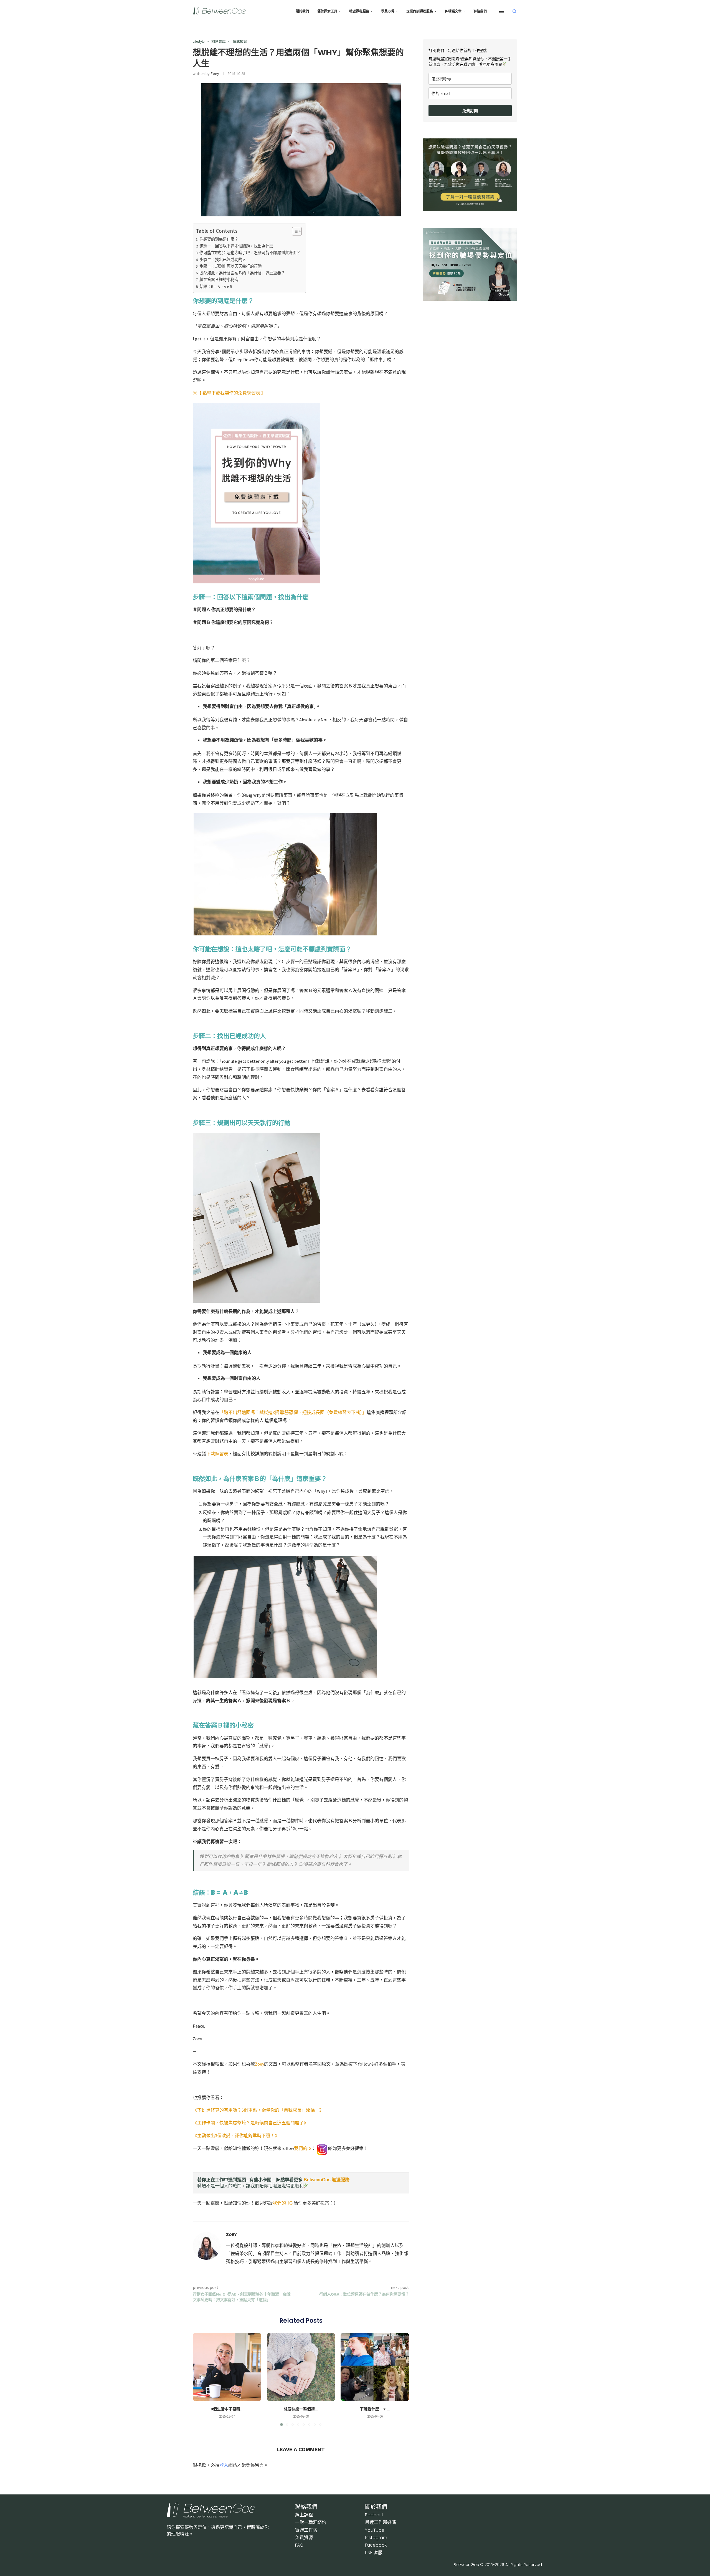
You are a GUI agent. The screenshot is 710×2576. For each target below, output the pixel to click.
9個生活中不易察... (227, 2409)
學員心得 (388, 11)
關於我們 (302, 11)
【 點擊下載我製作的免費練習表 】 (231, 393)
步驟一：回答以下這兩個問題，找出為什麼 (236, 246)
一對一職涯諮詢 (311, 2522)
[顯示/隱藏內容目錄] (294, 231)
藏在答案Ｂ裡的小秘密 (219, 280)
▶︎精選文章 (453, 11)
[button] (200, 2379)
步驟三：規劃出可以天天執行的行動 (230, 266)
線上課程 (304, 2515)
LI (374, 2553)
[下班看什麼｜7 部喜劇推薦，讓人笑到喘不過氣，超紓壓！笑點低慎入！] (375, 2367)
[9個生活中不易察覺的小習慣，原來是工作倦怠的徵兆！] (227, 2367)
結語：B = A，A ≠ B (216, 287)
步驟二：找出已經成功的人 (223, 260)
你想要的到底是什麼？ (219, 239)
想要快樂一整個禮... (301, 2409)
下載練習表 (217, 1454)
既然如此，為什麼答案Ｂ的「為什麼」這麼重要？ (242, 273)
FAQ (299, 2545)
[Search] (514, 11)
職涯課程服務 (359, 11)
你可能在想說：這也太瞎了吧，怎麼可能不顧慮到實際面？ (250, 253)
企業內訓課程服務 (420, 11)
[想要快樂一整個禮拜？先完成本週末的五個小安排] (301, 2367)
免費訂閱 (470, 111)
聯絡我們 (480, 11)
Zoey (215, 74)
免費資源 (304, 2538)
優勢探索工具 (327, 11)
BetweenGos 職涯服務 (327, 2180)
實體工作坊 (306, 2530)
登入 (224, 2465)
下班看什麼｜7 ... (375, 2409)
